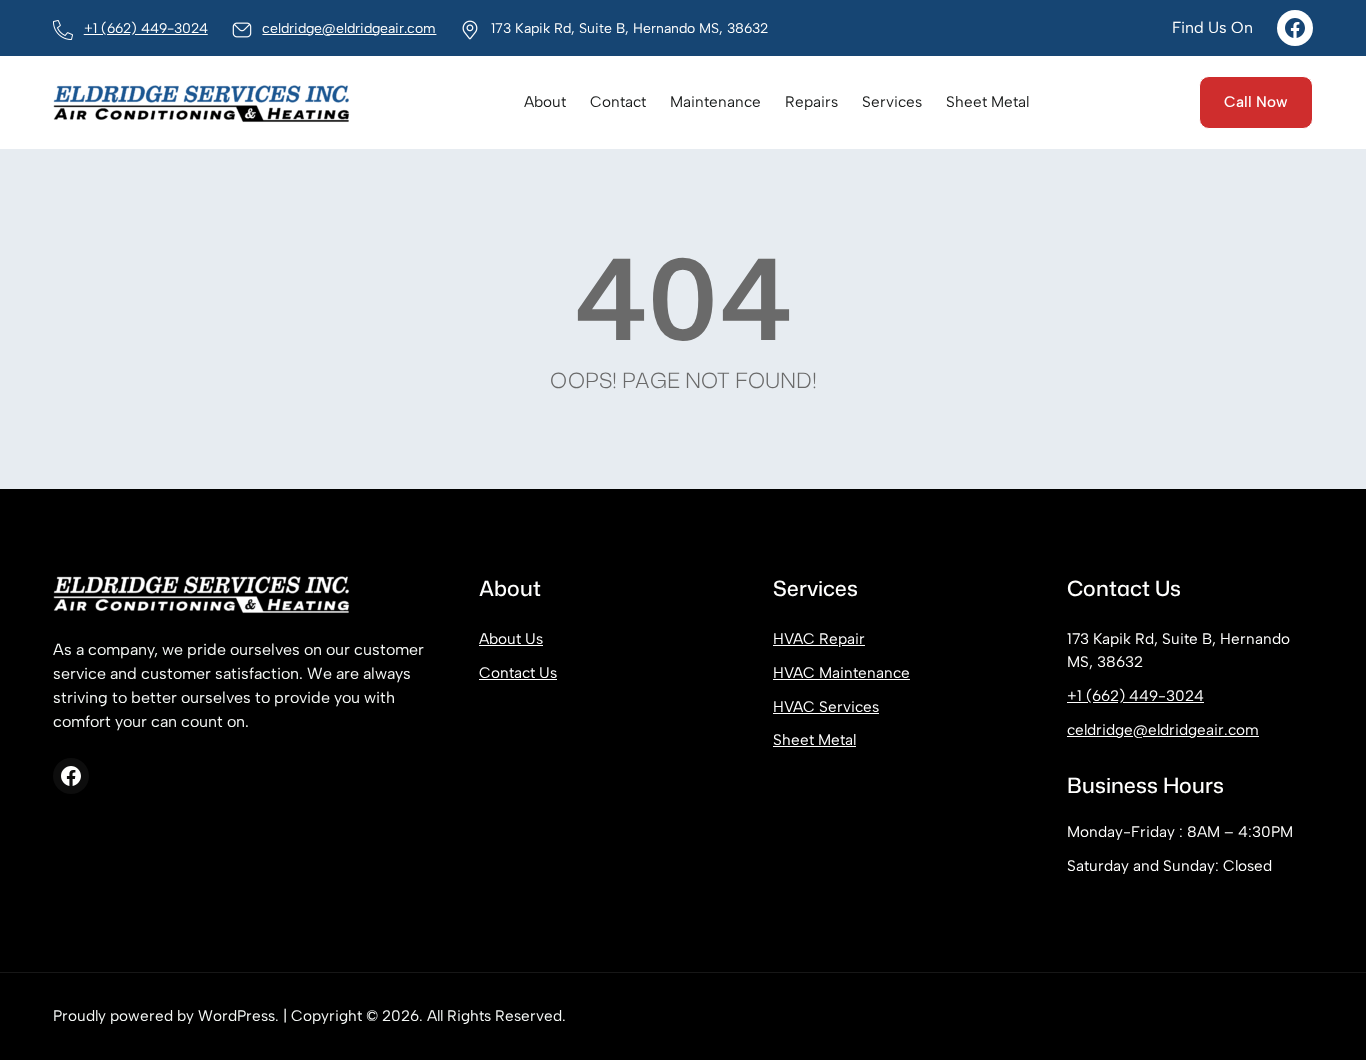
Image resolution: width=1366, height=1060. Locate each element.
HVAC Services (826, 706)
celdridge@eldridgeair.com (349, 28)
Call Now (1256, 101)
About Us (511, 638)
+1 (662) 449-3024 (146, 28)
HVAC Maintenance (841, 672)
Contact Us (518, 672)
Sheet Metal (814, 739)
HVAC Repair (819, 638)
